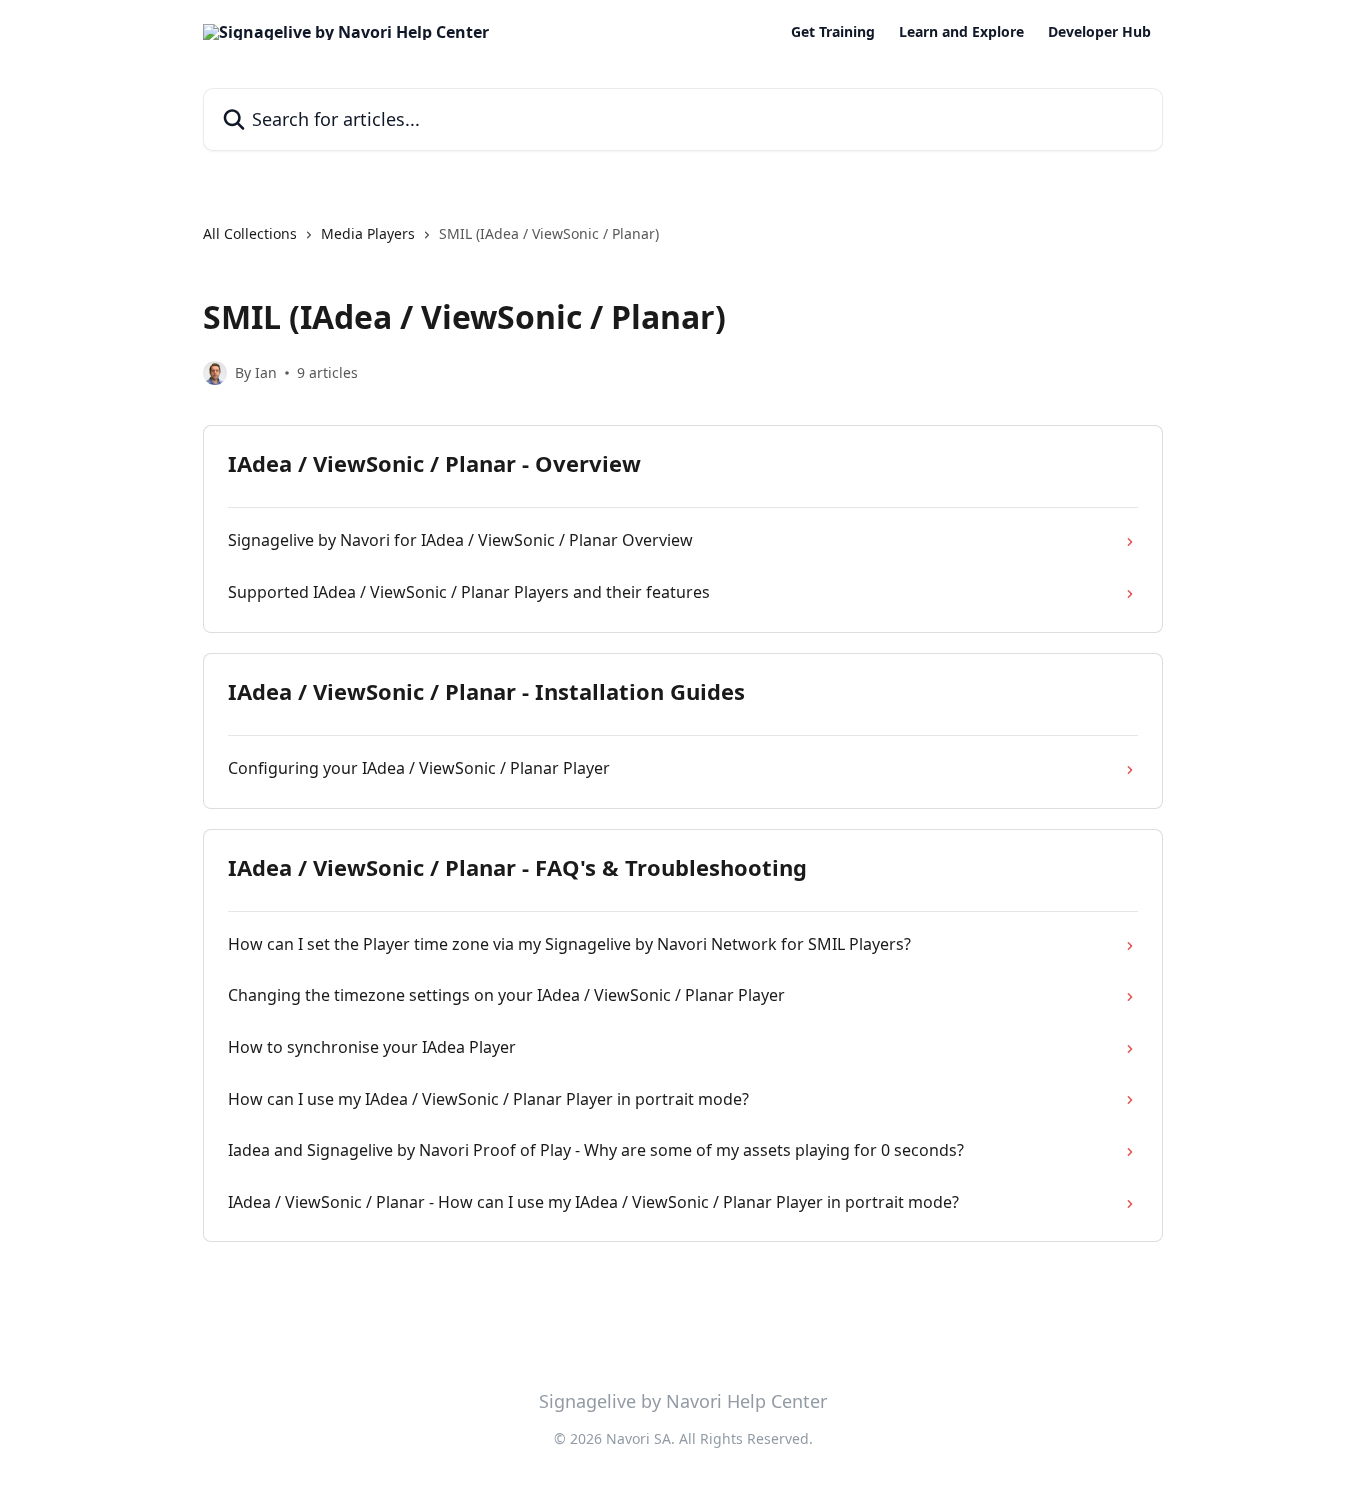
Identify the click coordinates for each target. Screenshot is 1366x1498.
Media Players (368, 233)
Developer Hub (1099, 32)
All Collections (250, 233)
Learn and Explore (961, 32)
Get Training (833, 32)
